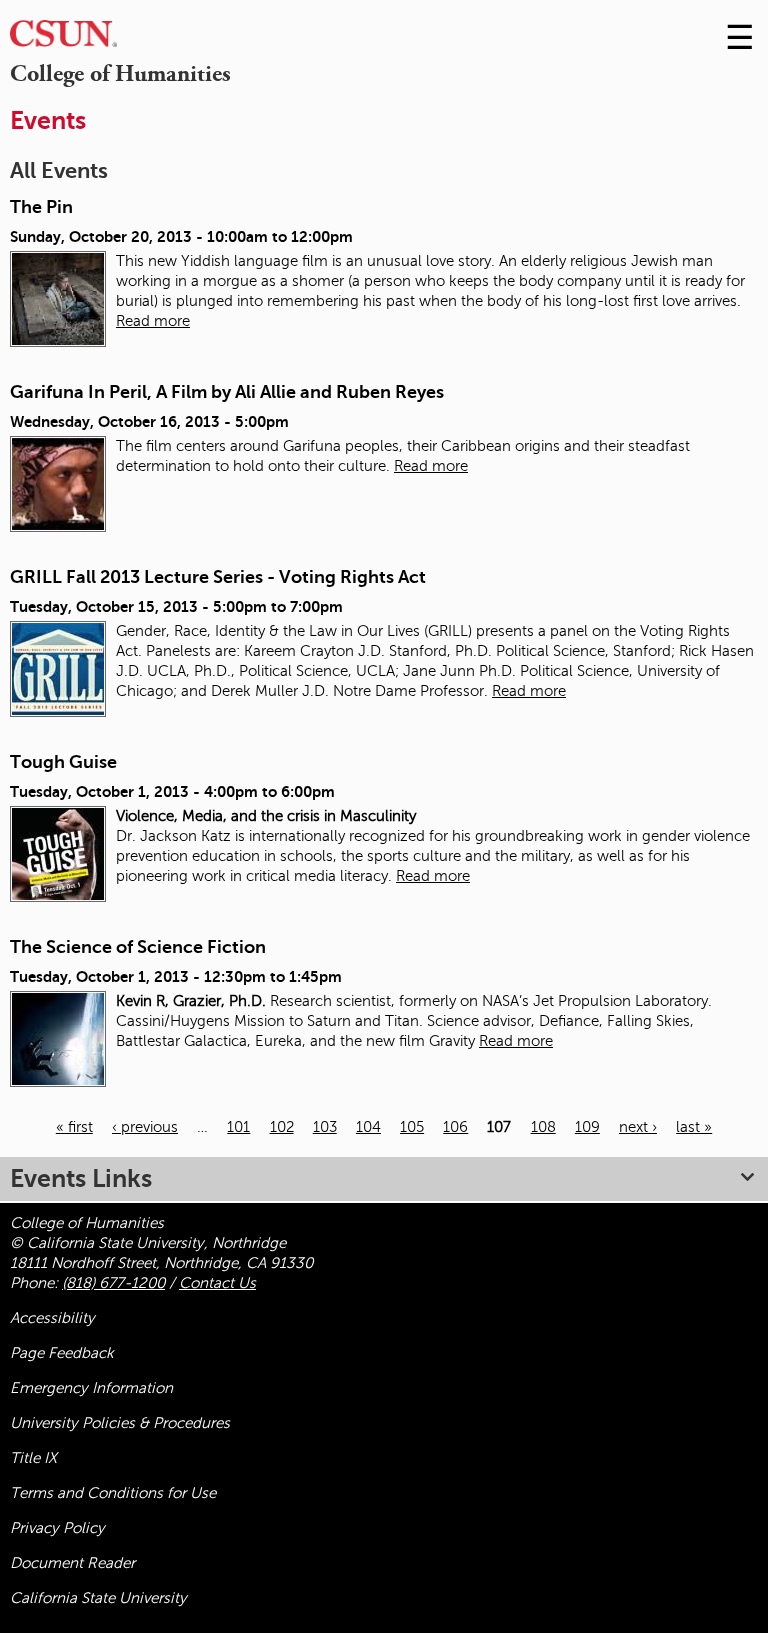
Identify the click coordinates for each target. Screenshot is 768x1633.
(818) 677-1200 (113, 1283)
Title (33, 1458)
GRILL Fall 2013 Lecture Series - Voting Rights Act (218, 577)
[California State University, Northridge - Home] (63, 38)
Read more (153, 321)
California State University (98, 1598)
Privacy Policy (57, 1528)
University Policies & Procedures (120, 1423)
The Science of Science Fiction (138, 947)
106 (455, 1127)
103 (325, 1127)
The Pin (41, 207)
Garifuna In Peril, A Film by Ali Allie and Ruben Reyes (227, 392)
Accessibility (52, 1318)
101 (238, 1127)
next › (638, 1127)
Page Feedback (62, 1353)
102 (282, 1127)
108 (543, 1127)
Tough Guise (63, 762)
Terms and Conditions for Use (113, 1493)
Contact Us (217, 1283)
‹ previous (145, 1127)
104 (368, 1127)
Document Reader (72, 1563)
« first (74, 1127)
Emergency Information (91, 1388)
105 (412, 1127)
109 (587, 1127)
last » (694, 1127)
